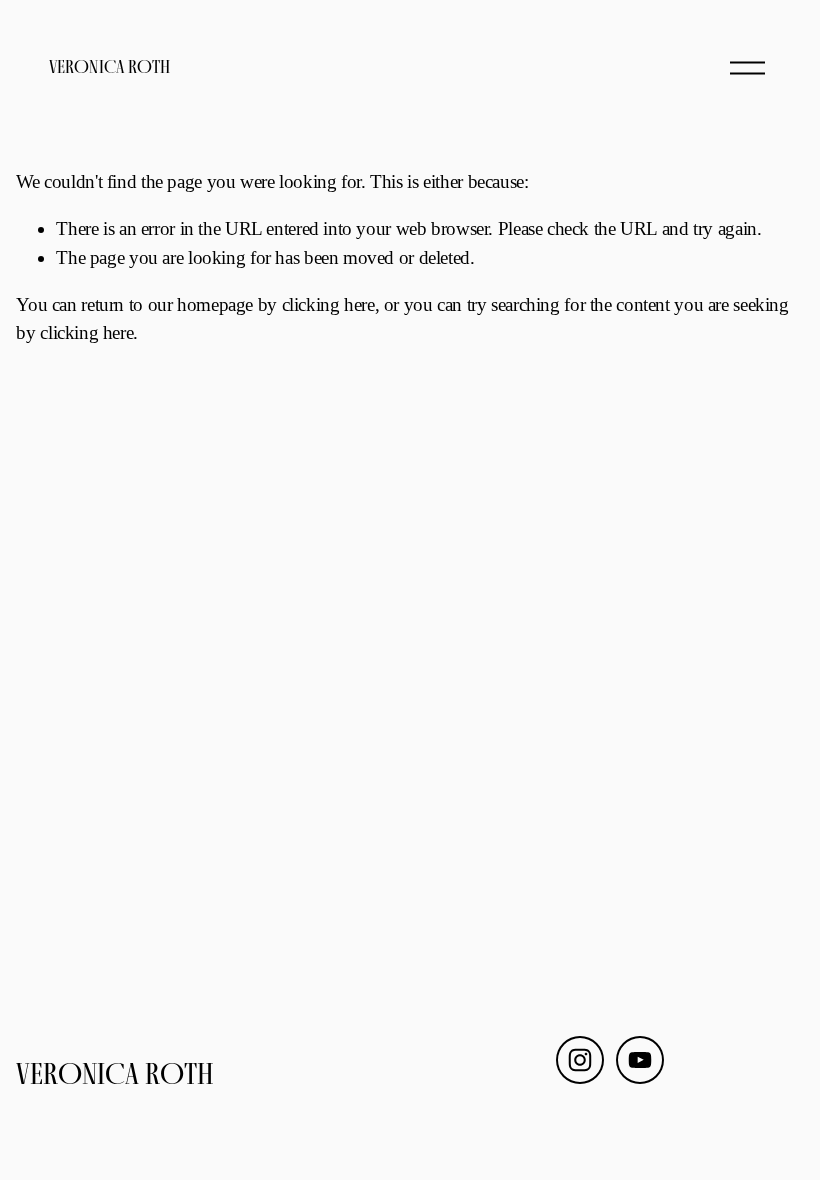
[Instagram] (580, 1060)
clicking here (328, 304)
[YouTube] (640, 1060)
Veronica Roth (109, 66)
